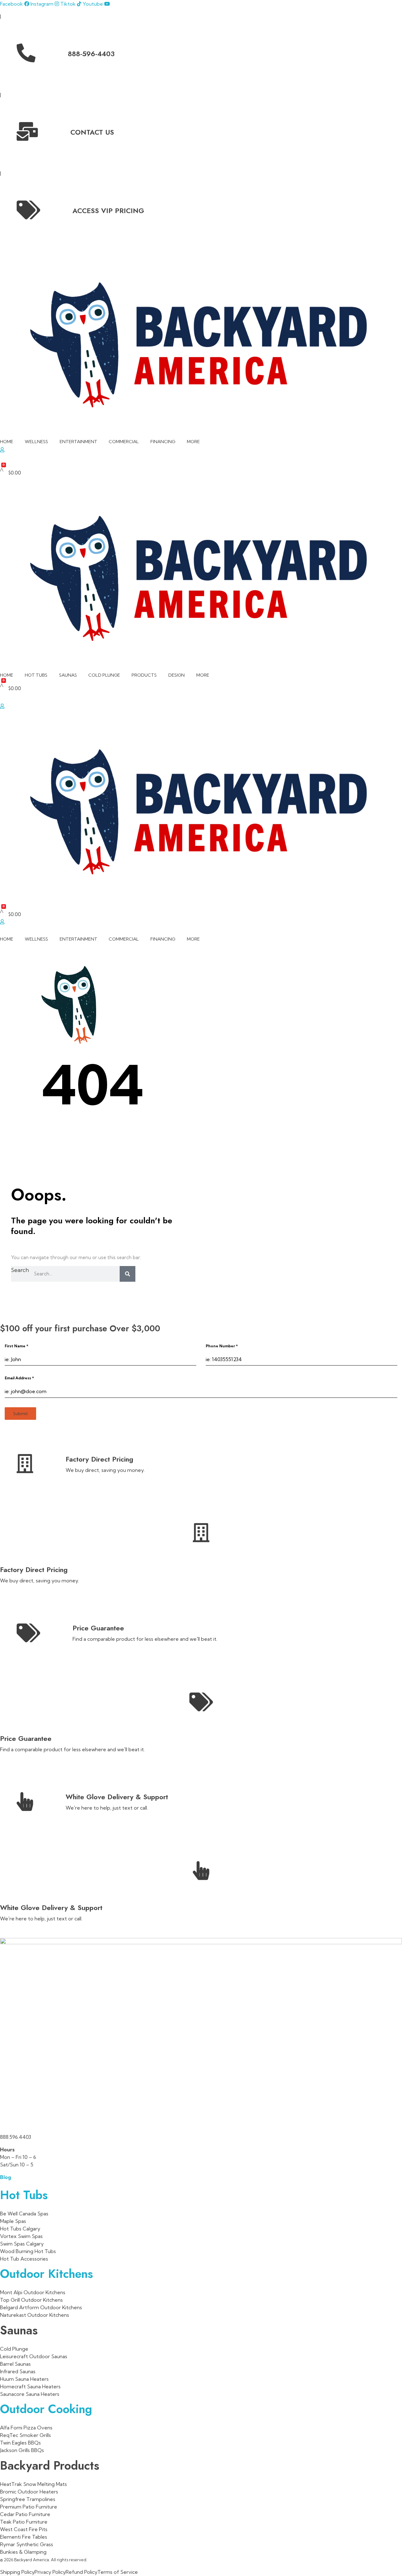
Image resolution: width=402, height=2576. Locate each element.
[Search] (128, 1274)
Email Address (19, 1378)
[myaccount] (2, 922)
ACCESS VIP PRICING (108, 211)
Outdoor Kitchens (46, 2274)
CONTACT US (92, 132)
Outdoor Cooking (46, 2409)
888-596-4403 (91, 54)
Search (20, 1270)
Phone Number (222, 1346)
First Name (16, 1346)
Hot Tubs (24, 2195)
